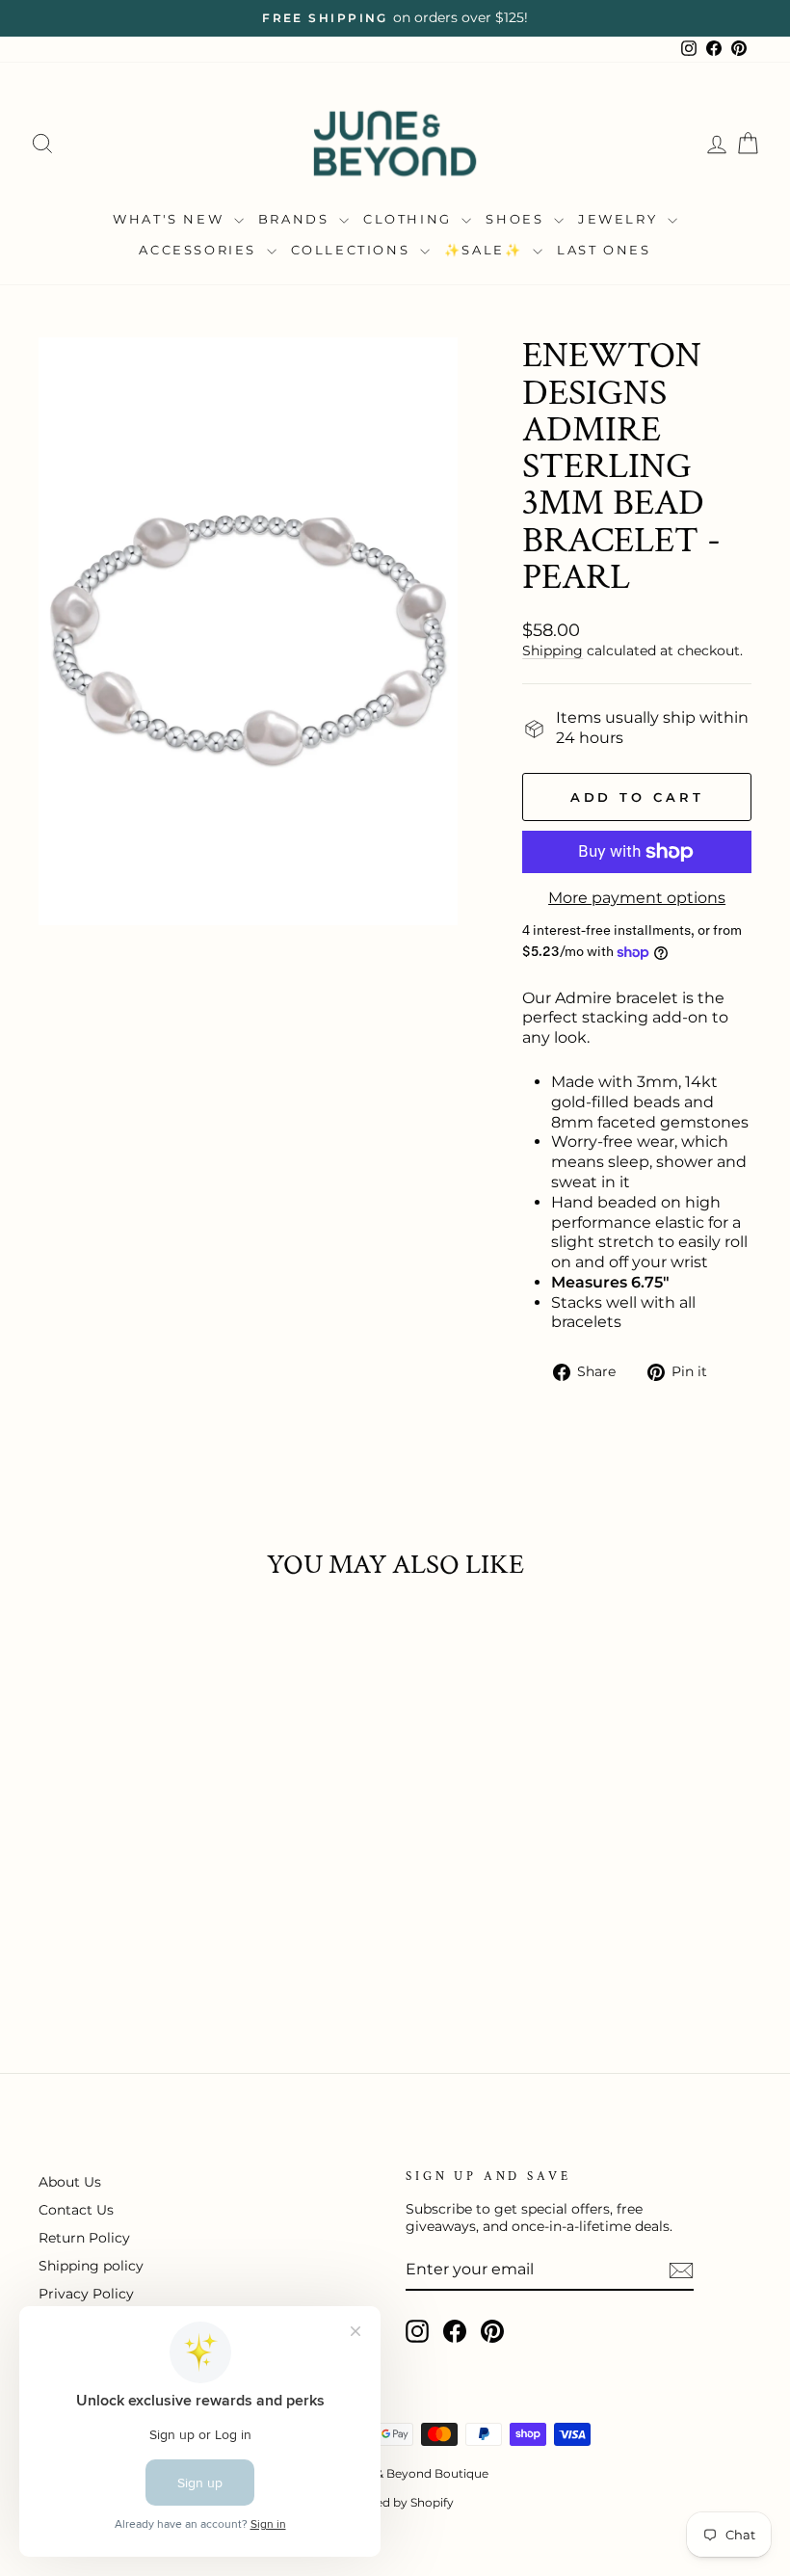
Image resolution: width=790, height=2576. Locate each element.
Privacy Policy (86, 2294)
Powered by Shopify (395, 2502)
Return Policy (84, 2238)
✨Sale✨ (486, 250)
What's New (171, 219)
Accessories (200, 250)
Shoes (517, 219)
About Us (70, 2182)
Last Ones (604, 250)
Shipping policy (91, 2266)
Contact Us (76, 2210)
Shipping (553, 651)
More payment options (637, 898)
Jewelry (620, 219)
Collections (353, 250)
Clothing (410, 219)
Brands (296, 219)
